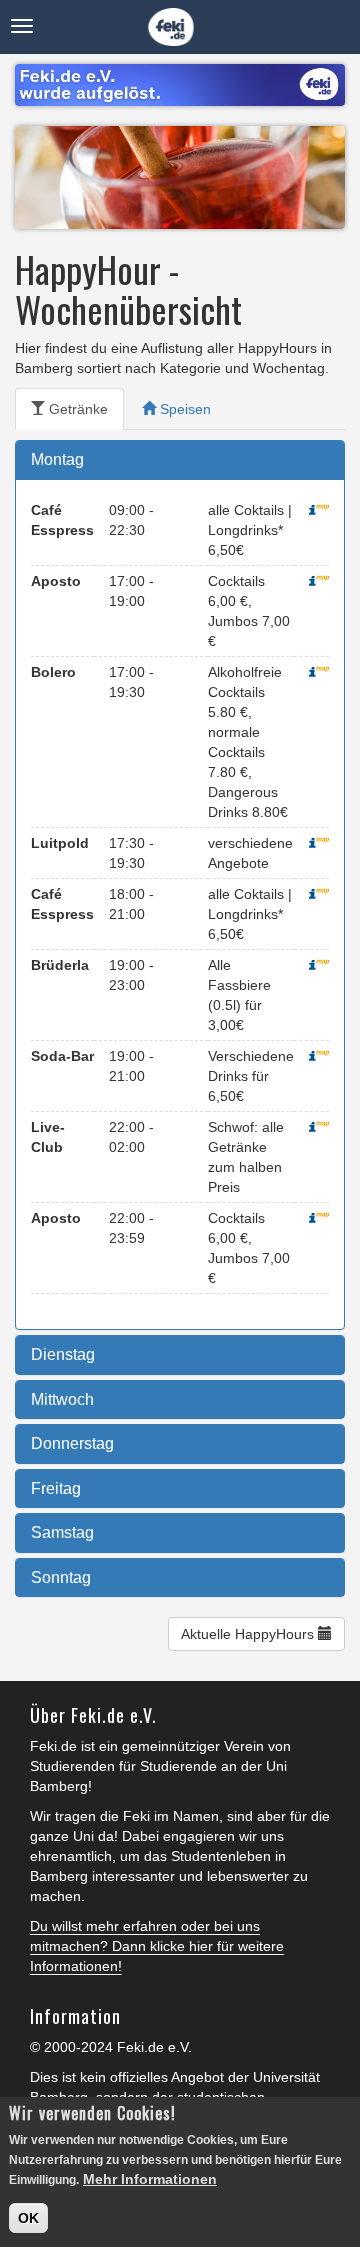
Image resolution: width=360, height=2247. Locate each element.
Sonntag (61, 1577)
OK (28, 2218)
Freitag (56, 1488)
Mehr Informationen (150, 2179)
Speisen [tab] (183, 409)
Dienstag (63, 1354)
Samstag (62, 1532)
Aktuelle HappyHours (249, 1634)
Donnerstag (72, 1443)
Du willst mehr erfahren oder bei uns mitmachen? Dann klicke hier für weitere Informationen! (157, 1946)
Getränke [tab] (76, 409)
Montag (57, 459)
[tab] (180, 460)
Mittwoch (62, 1399)
